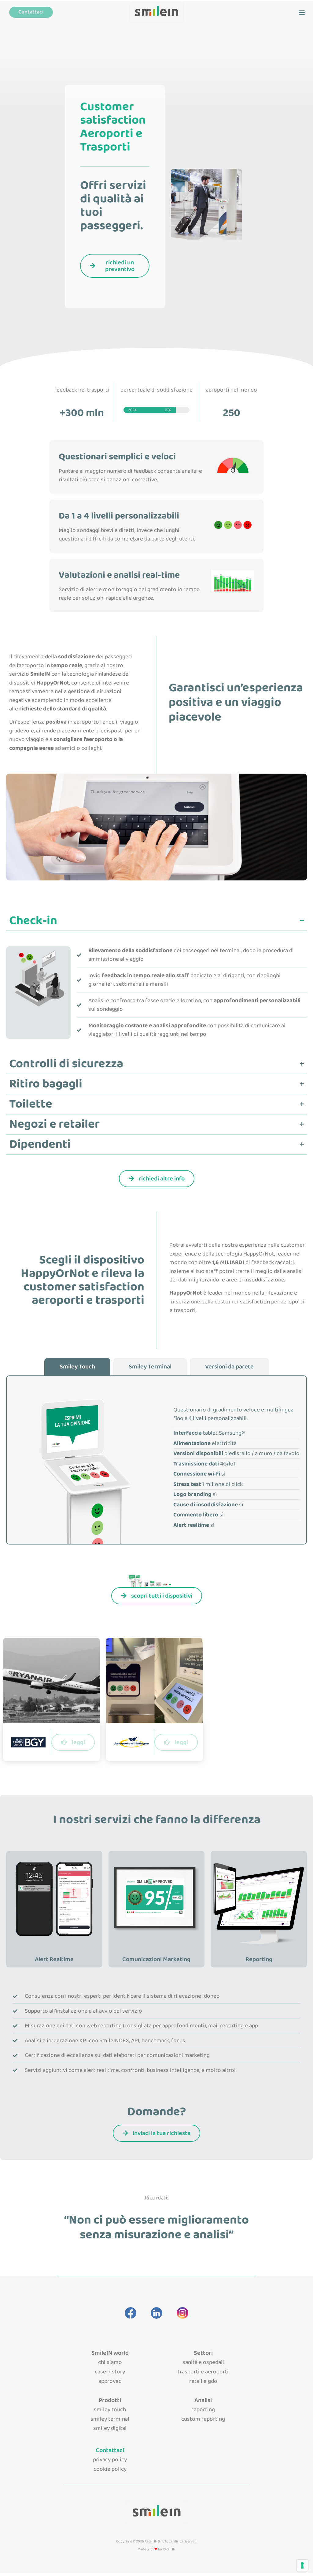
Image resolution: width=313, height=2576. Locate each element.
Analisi (203, 2400)
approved (110, 2381)
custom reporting (203, 2419)
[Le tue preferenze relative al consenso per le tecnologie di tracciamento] (302, 2565)
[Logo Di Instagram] (182, 2313)
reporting (203, 2410)
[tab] (77, 1367)
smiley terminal (110, 2419)
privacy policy (110, 2460)
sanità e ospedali (203, 2362)
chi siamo (110, 2362)
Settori (203, 2353)
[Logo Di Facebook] (131, 2313)
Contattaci (110, 2450)
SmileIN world (110, 2353)
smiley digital (110, 2428)
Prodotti (110, 2400)
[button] (302, 12)
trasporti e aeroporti (203, 2372)
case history (110, 2372)
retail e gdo (203, 2381)
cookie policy (110, 2469)
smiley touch (110, 2410)
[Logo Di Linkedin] (156, 2313)
